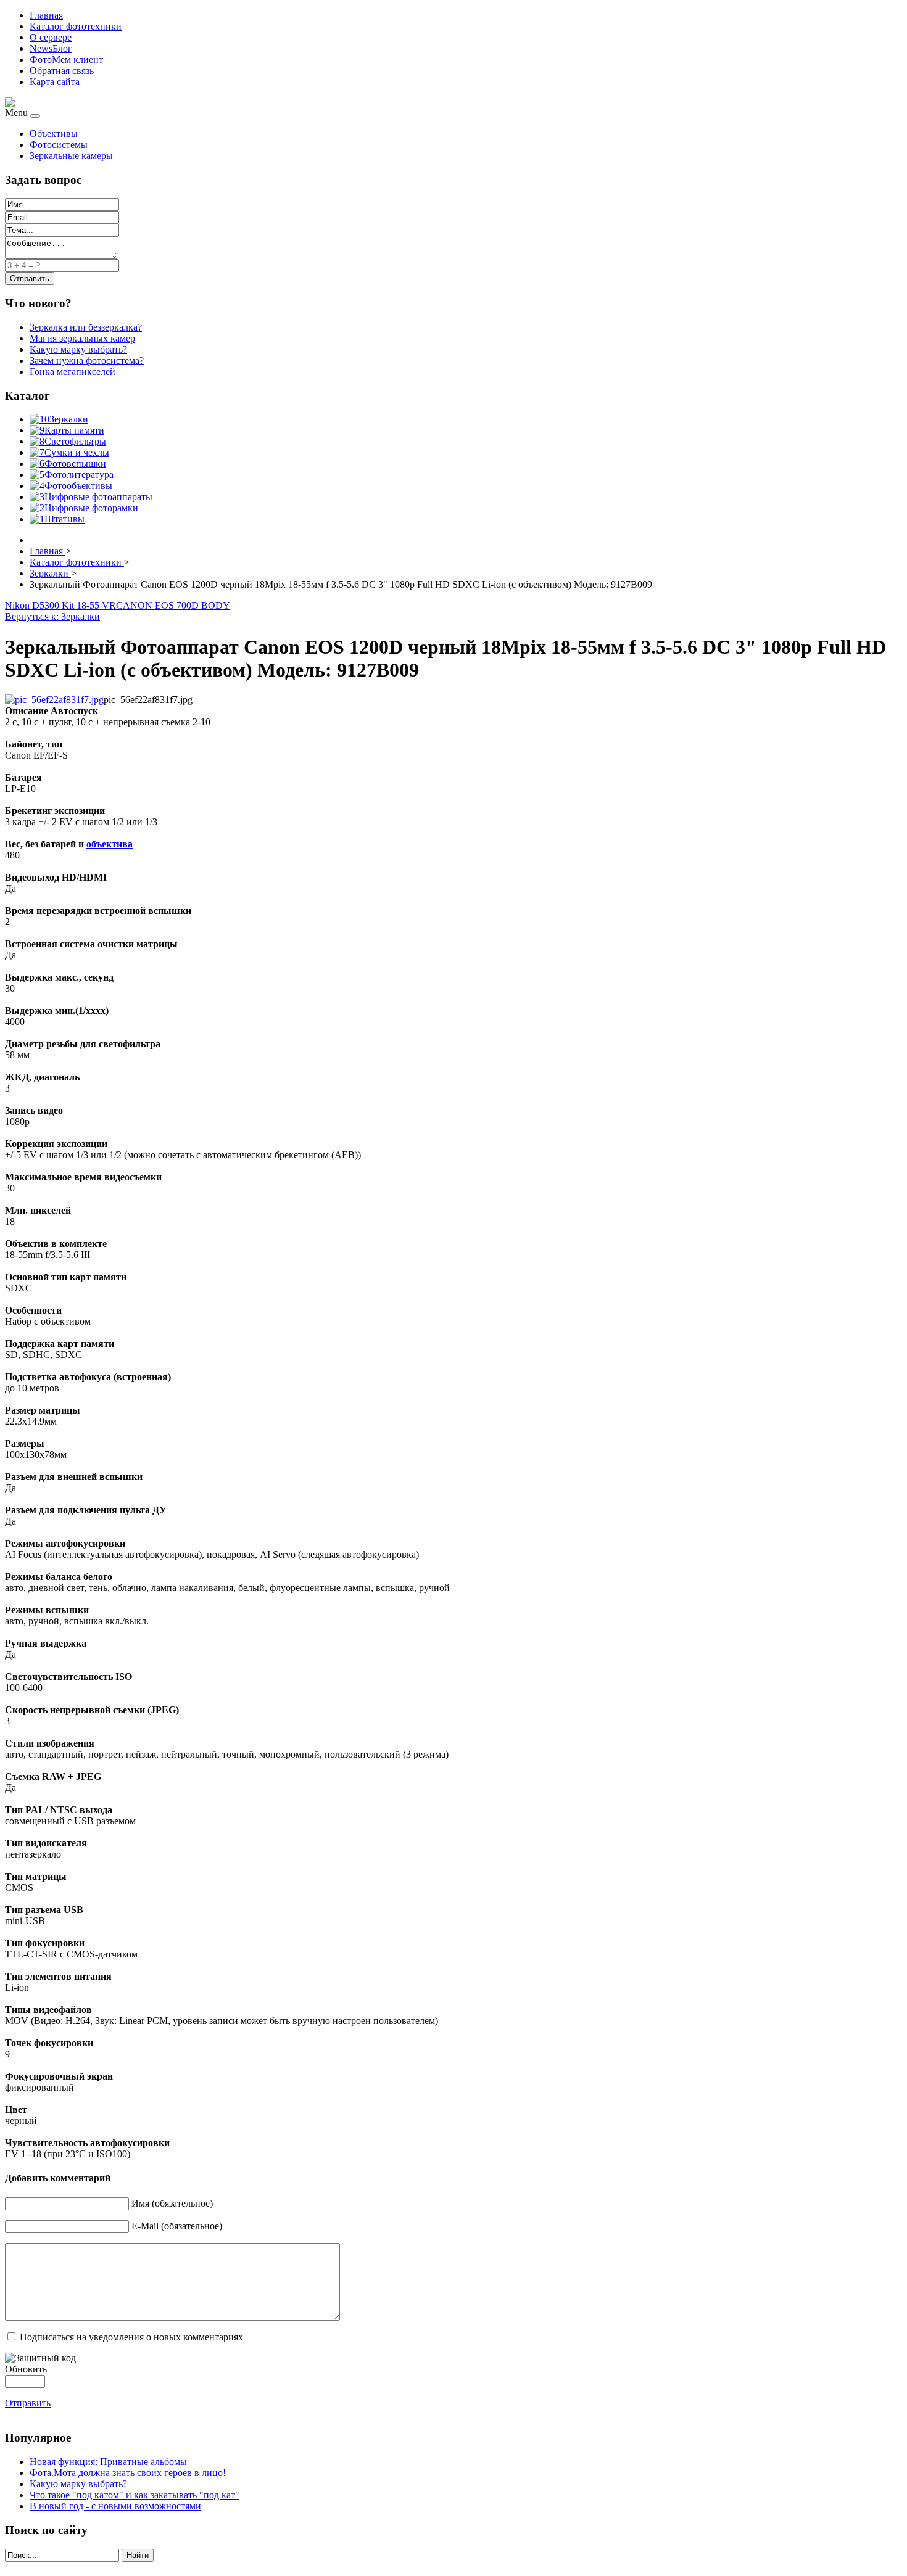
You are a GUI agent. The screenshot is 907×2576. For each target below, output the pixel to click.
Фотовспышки (75, 463)
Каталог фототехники (76, 26)
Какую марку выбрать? (78, 2484)
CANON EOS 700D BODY (173, 605)
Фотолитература (79, 475)
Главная (46, 15)
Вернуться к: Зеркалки (52, 616)
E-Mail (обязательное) (177, 2226)
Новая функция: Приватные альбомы (108, 2462)
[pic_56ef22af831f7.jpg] (54, 700)
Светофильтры (75, 441)
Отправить (28, 2403)
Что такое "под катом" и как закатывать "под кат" (135, 2495)
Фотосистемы (59, 145)
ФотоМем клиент (66, 60)
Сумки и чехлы (77, 452)
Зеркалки (69, 419)
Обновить (26, 2369)
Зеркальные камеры (71, 156)
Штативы (64, 519)
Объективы (54, 134)
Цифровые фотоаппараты (98, 497)
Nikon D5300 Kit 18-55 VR (60, 605)
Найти (138, 2555)
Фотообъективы (78, 486)
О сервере (51, 37)
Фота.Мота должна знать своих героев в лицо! (128, 2473)
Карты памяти (74, 430)
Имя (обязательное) (172, 2203)
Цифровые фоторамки (91, 508)
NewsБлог (51, 48)
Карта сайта (55, 82)
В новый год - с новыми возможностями (115, 2506)
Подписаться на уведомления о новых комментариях (131, 2337)
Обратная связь (62, 71)
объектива (110, 844)
